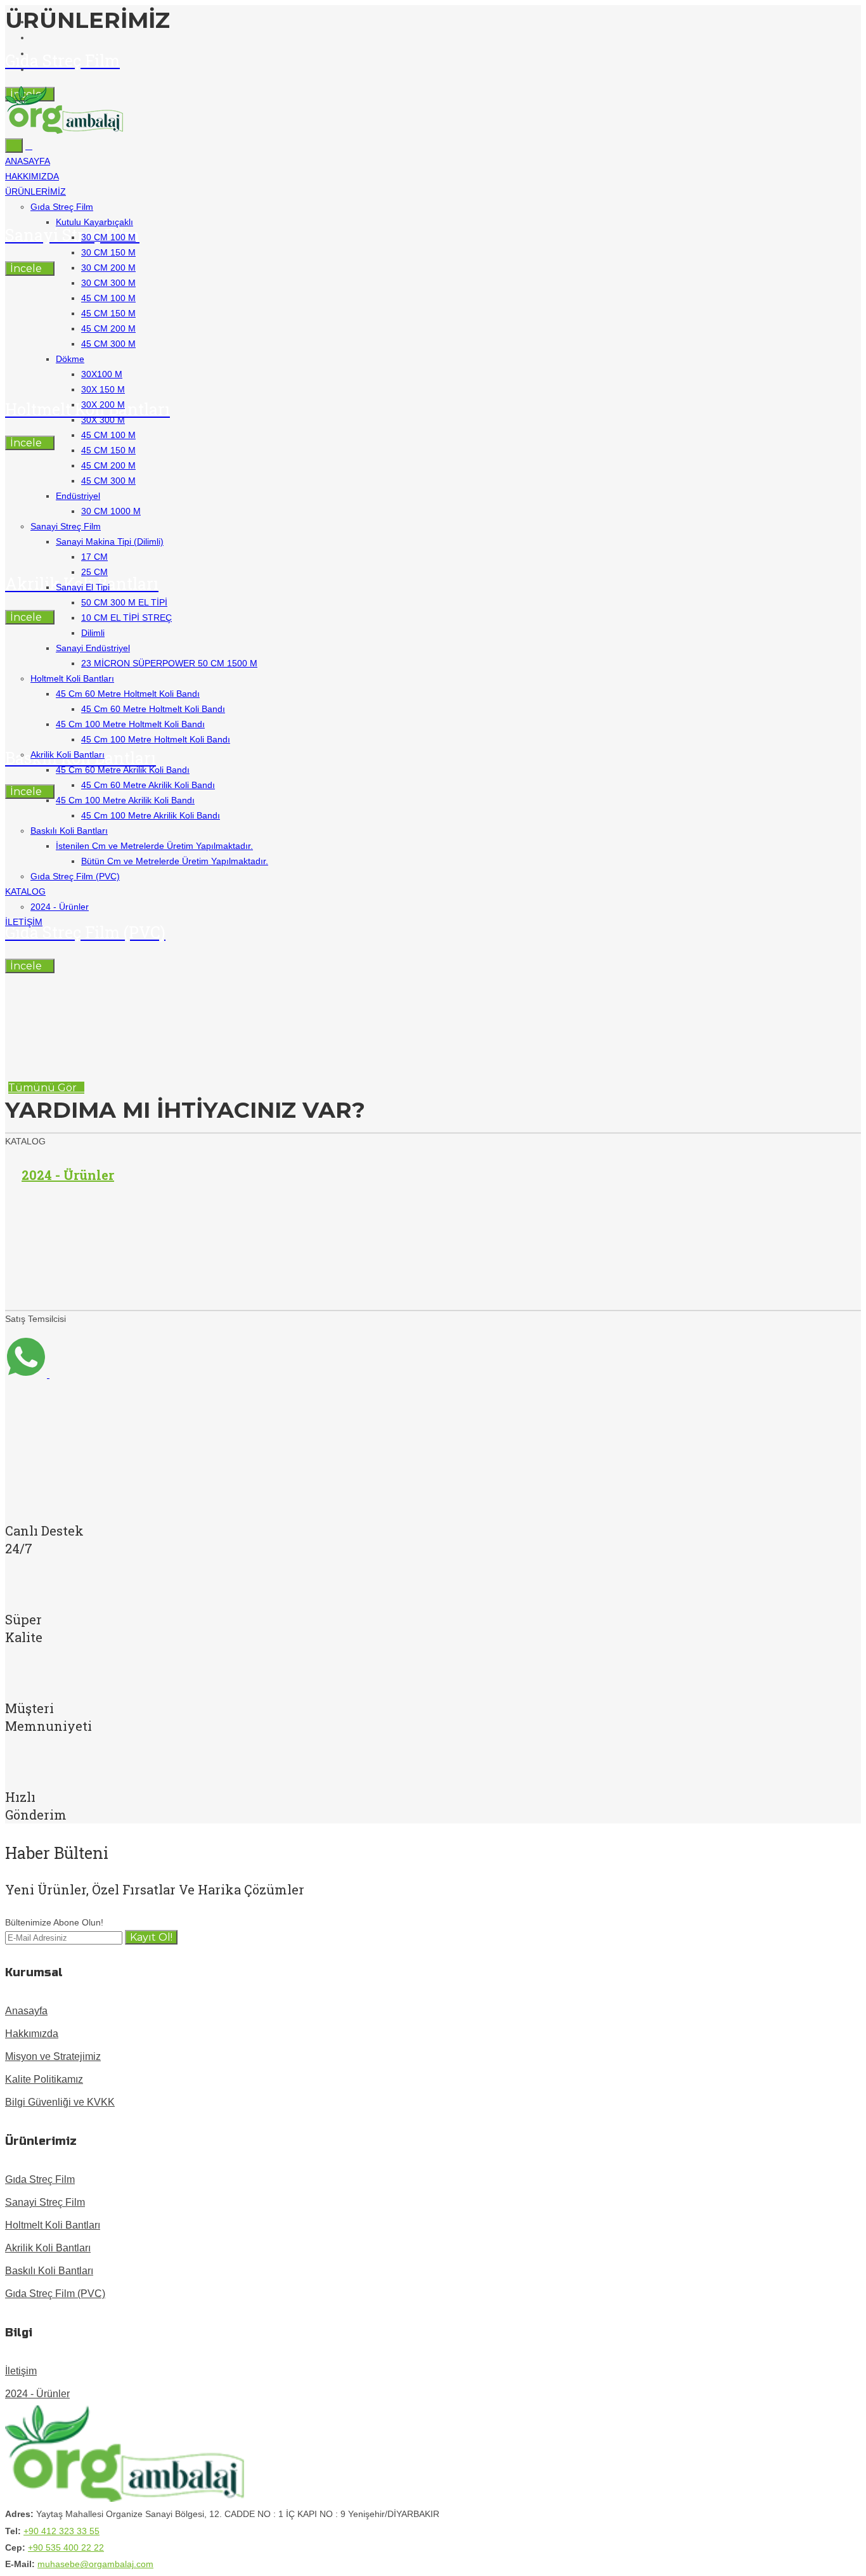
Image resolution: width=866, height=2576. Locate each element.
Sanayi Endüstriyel (93, 648)
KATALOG (25, 891)
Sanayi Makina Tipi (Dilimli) (110, 541)
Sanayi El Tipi (83, 587)
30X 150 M (103, 389)
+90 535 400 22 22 (66, 2547)
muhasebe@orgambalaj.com (95, 2564)
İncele (26, 966)
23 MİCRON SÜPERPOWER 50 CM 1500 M (169, 663)
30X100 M (102, 374)
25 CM (94, 572)
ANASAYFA (28, 161)
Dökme (70, 359)
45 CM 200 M (108, 328)
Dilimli (93, 633)
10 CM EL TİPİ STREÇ (126, 618)
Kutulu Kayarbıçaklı (94, 222)
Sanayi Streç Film (66, 526)
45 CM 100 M (108, 298)
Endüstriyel (78, 496)
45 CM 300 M (108, 344)
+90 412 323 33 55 (61, 2531)
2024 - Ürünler (60, 907)
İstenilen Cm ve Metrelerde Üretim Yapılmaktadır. (154, 846)
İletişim (21, 2371)
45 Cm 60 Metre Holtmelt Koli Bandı (128, 694)
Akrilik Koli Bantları (68, 754)
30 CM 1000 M (111, 511)
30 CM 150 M (108, 252)
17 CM (94, 557)
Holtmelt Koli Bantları (72, 678)
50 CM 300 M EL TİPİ (124, 602)
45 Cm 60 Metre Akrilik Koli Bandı (123, 770)
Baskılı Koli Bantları (69, 831)
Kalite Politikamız (44, 2079)
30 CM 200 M (108, 268)
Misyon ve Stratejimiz (53, 2056)
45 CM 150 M (108, 313)
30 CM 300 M (108, 283)
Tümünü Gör (42, 1088)
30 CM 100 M (108, 237)
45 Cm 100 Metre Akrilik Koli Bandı (125, 800)
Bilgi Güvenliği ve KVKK (60, 2102)
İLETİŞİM (24, 922)
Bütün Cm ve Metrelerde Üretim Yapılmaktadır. (175, 861)
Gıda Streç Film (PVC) (75, 876)
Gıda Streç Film (62, 207)
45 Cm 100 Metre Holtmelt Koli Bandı (130, 724)
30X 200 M (103, 405)
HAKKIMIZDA (32, 176)
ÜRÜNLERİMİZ (36, 191)
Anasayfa (26, 2011)
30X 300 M (103, 420)
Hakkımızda (32, 2034)
